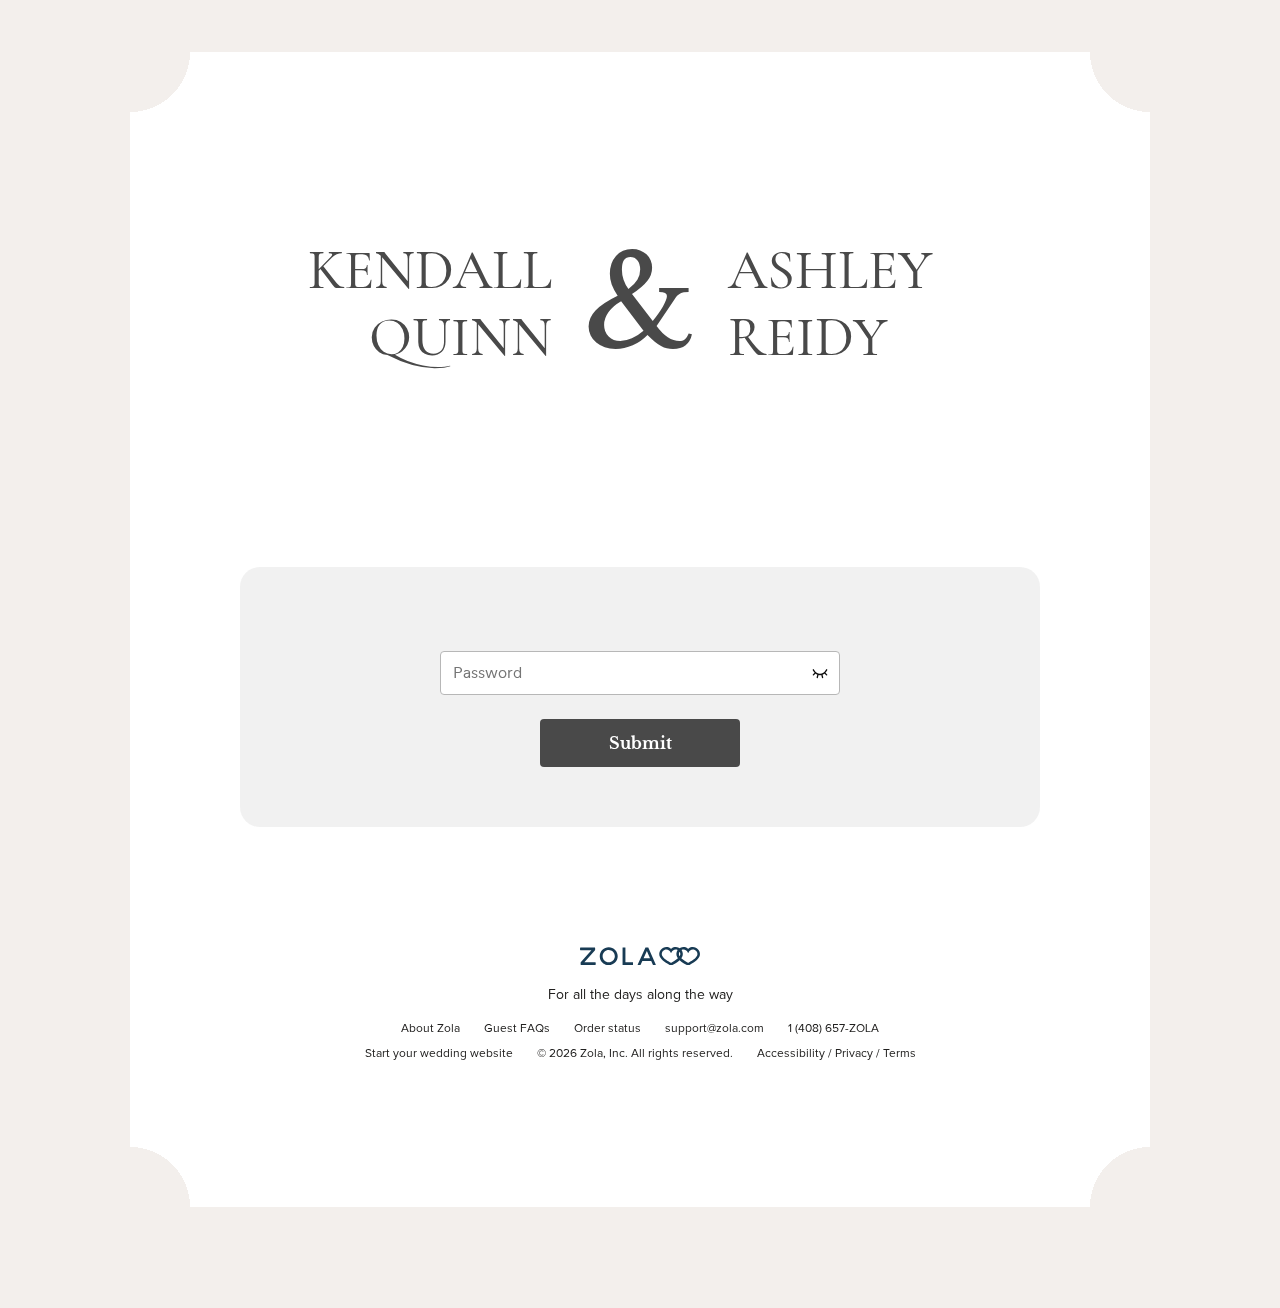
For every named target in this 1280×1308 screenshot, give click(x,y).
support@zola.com (714, 1029)
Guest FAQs (517, 1029)
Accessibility (791, 1054)
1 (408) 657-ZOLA (833, 1029)
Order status (607, 1029)
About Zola (430, 1029)
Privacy (854, 1054)
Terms (899, 1054)
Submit (640, 743)
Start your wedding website (439, 1054)
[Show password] (820, 673)
